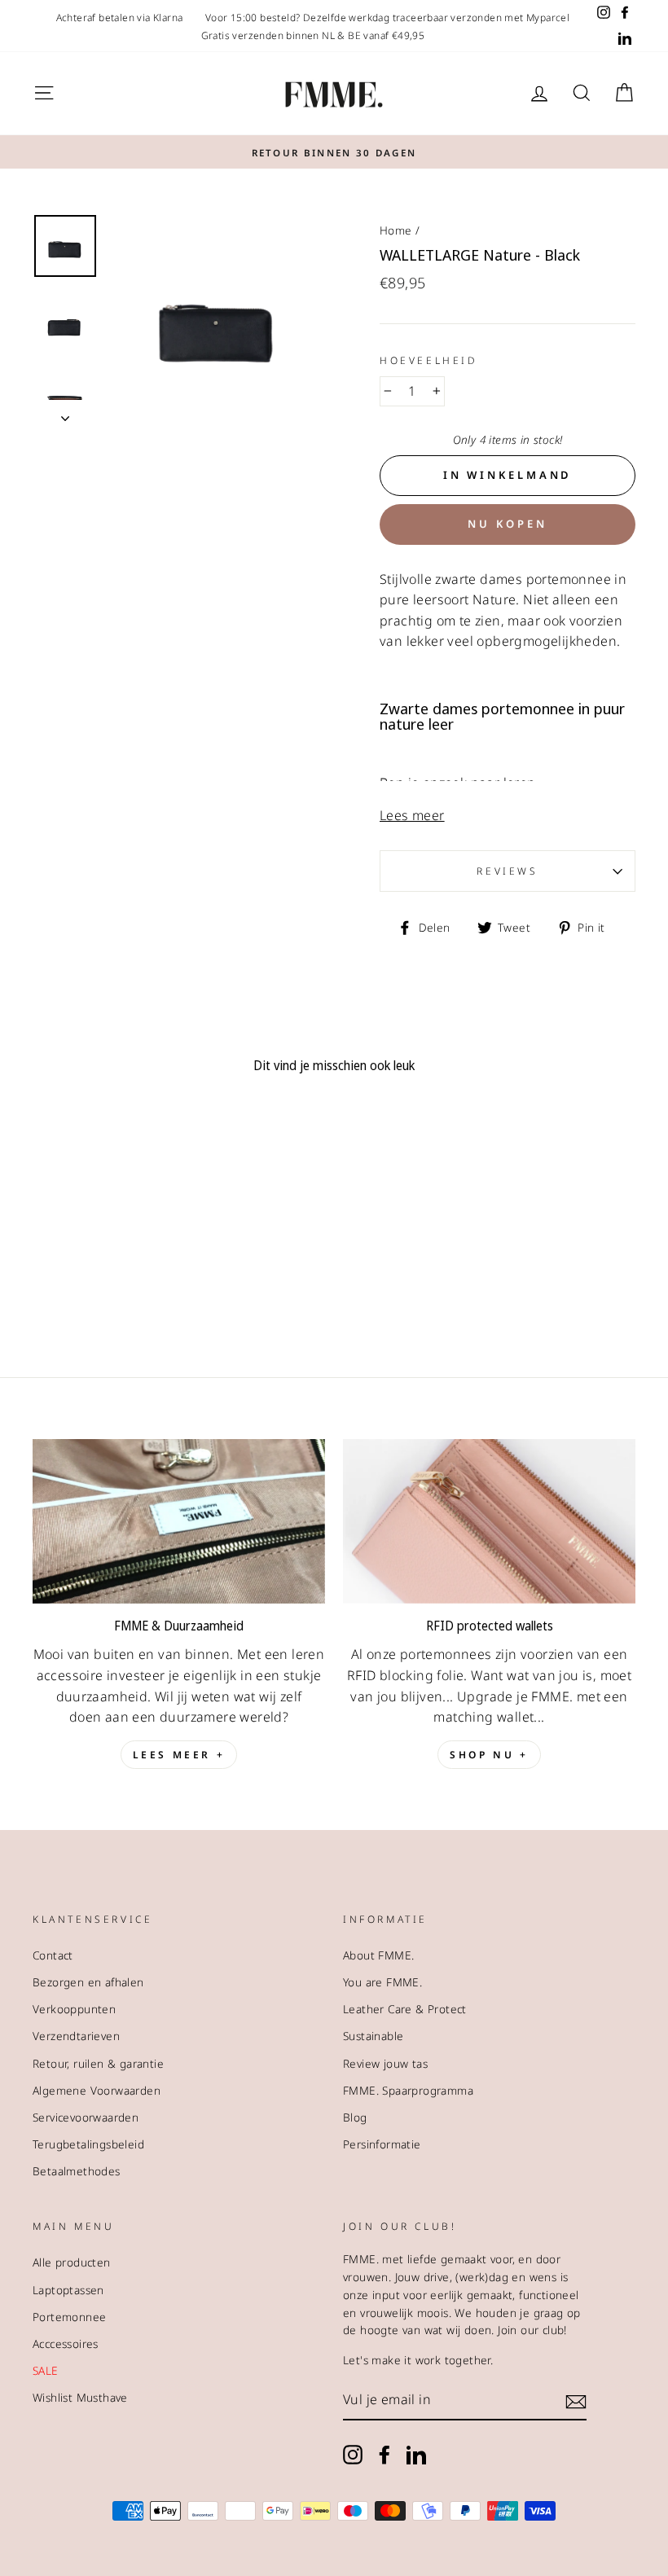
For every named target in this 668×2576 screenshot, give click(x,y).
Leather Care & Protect (405, 2009)
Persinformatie (382, 2144)
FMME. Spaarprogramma (408, 2090)
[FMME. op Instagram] (353, 2455)
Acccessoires (66, 2343)
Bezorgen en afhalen (88, 1982)
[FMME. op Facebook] (385, 2455)
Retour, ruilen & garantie (98, 2063)
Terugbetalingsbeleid (88, 2144)
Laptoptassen (68, 2290)
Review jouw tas (385, 2063)
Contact (53, 1955)
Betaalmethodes (77, 2171)
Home (396, 230)
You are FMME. (382, 1982)
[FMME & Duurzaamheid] (179, 1521)
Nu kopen (507, 524)
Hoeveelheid (429, 360)
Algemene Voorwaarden (97, 2090)
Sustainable (373, 2036)
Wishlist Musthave (80, 2397)
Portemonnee (69, 2317)
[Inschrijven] (576, 2401)
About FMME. (378, 1955)
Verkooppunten (74, 2009)
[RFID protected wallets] (489, 1521)
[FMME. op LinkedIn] (416, 2455)
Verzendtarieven (76, 2036)
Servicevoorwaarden (86, 2117)
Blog (355, 2117)
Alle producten (72, 2262)
